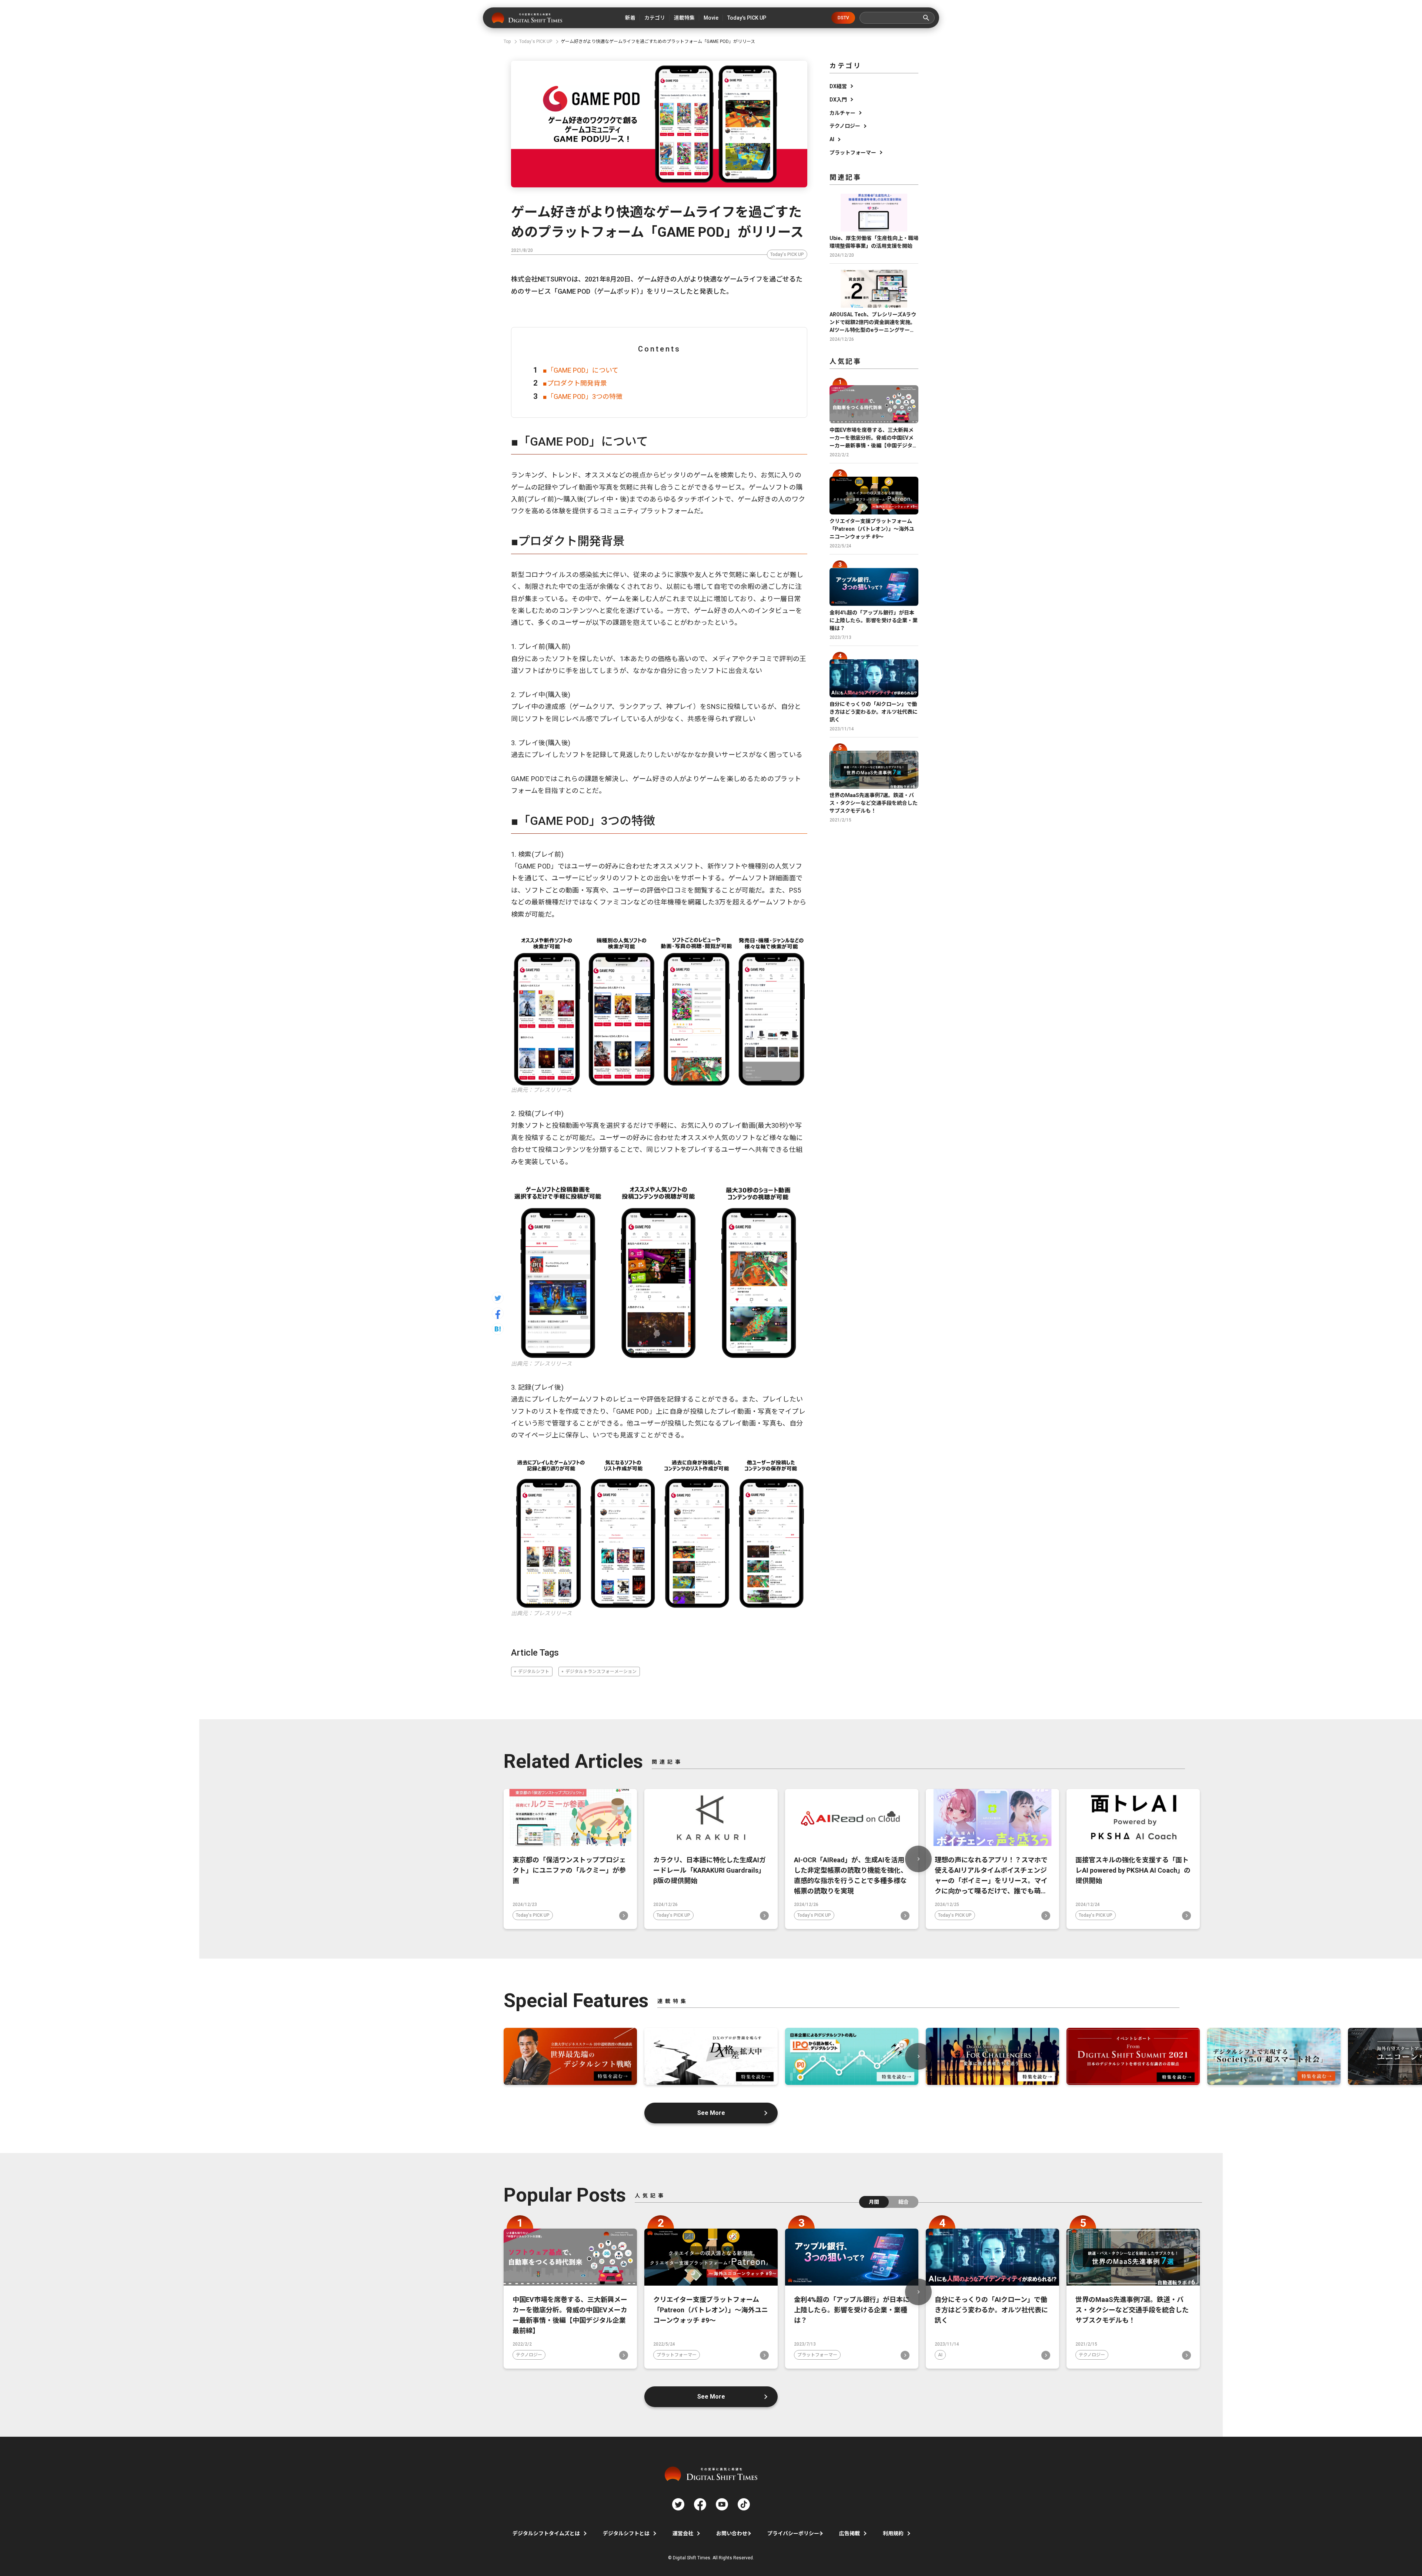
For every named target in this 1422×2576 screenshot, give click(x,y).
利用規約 (893, 2533)
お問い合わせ (732, 2533)
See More (711, 2113)
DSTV (843, 18)
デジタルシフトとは (626, 2533)
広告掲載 (849, 2533)
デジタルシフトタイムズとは (546, 2533)
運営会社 (683, 2533)
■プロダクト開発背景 (575, 383)
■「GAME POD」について (581, 370)
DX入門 (838, 100)
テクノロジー (845, 126)
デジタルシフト (534, 1672)
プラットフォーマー (853, 153)
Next (918, 1859)
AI (832, 139)
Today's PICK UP (787, 254)
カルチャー (842, 113)
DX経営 (838, 86)
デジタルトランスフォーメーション (601, 1672)
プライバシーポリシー (793, 2533)
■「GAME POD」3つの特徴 (583, 396)
